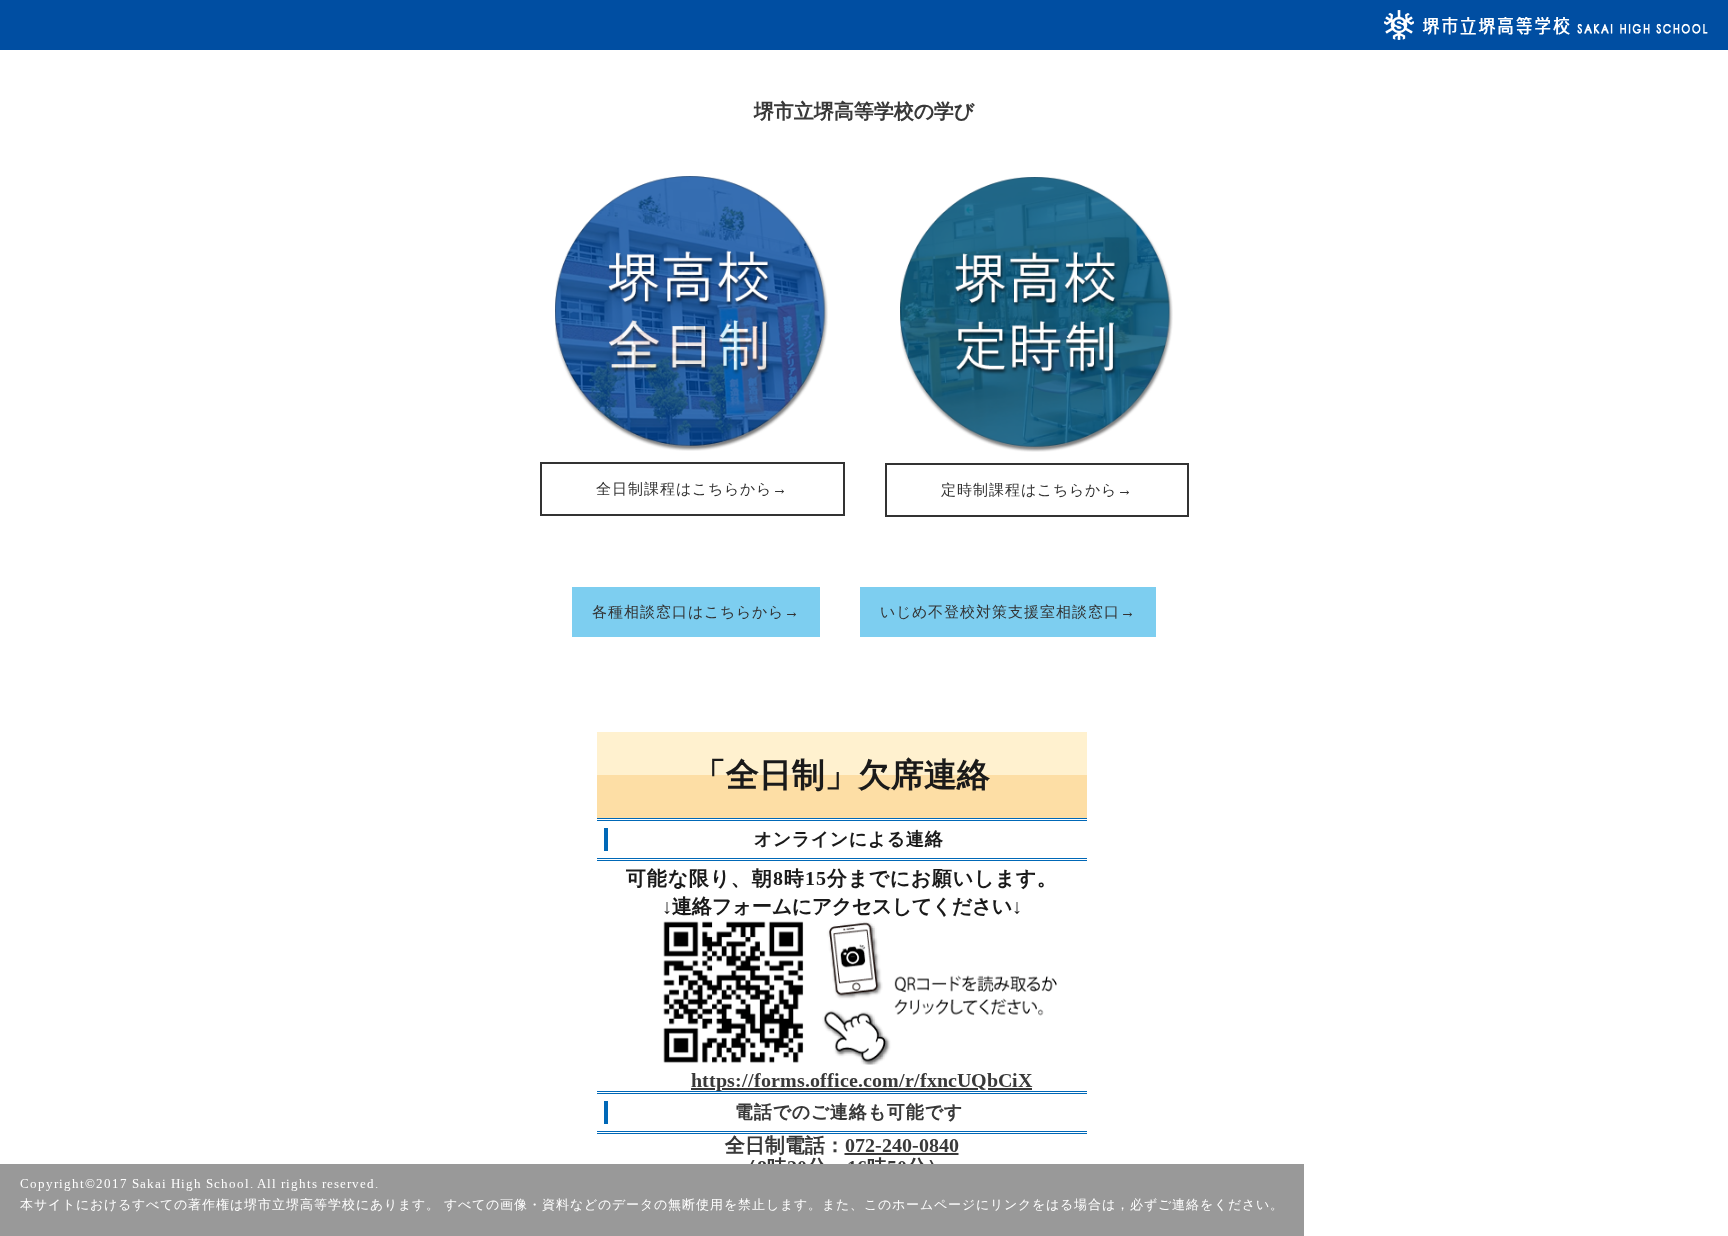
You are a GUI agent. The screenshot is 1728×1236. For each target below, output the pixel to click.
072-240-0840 (902, 1145)
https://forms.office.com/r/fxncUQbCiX (861, 1080)
